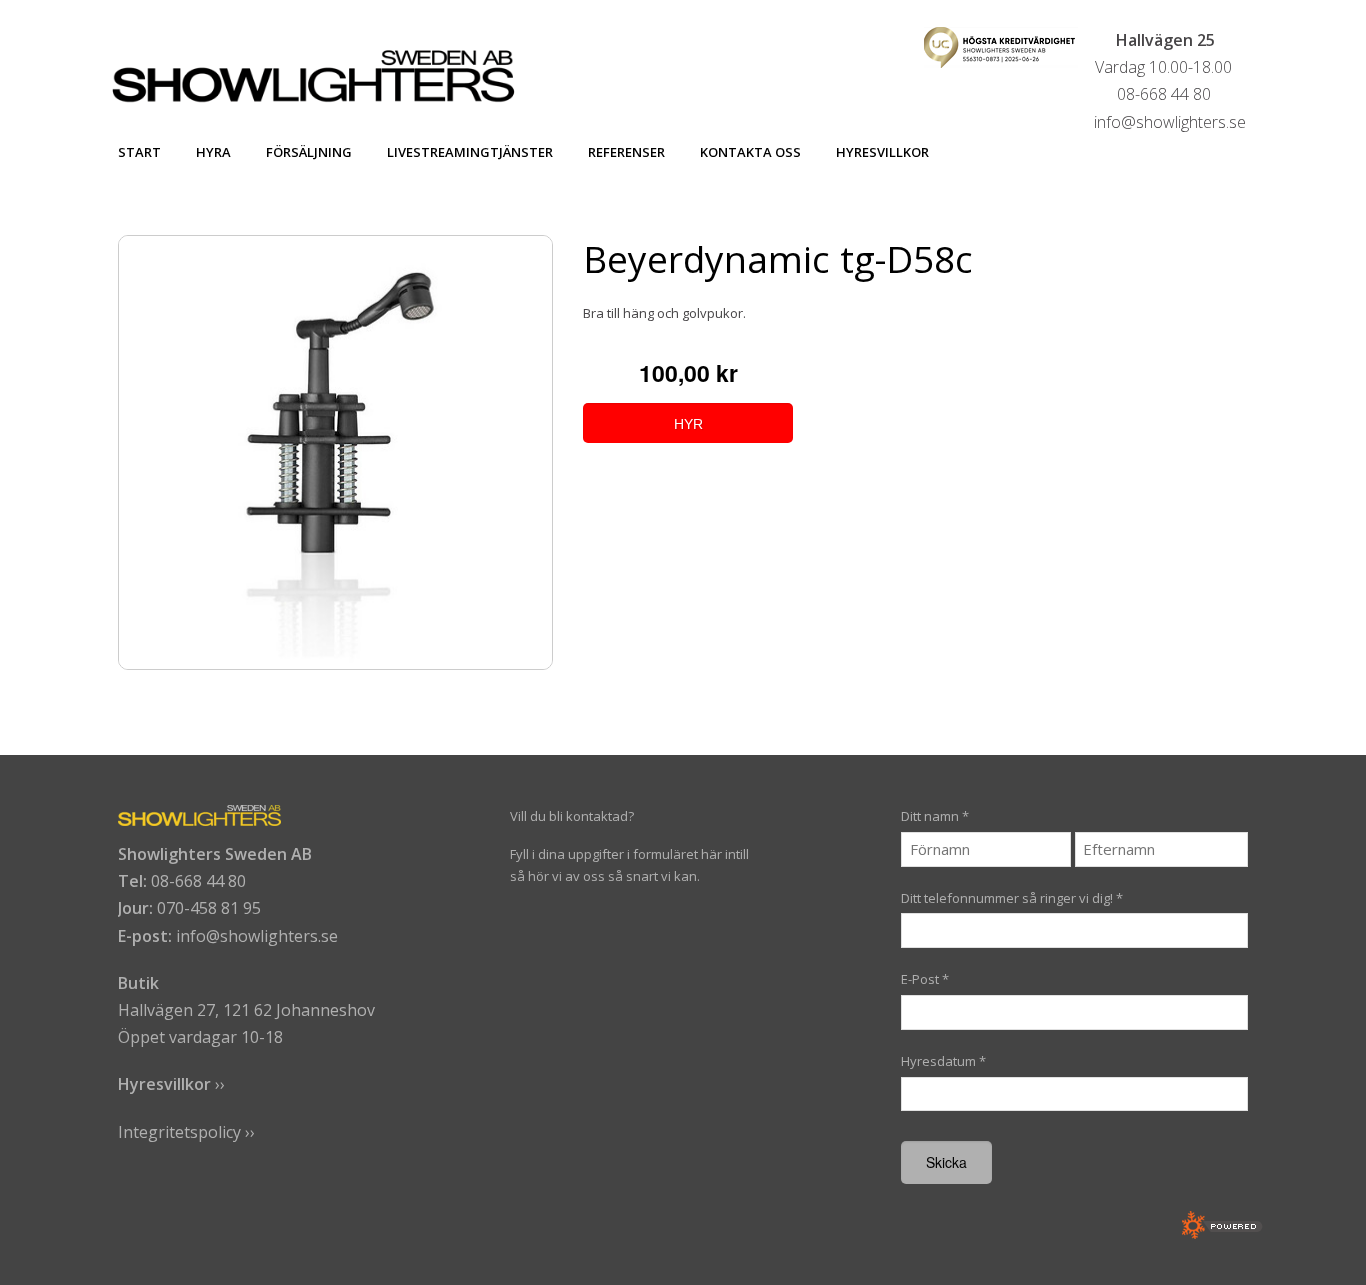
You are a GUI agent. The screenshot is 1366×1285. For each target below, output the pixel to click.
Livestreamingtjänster (470, 152)
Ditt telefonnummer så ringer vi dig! (1012, 898)
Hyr (688, 424)
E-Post (925, 979)
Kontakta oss (750, 152)
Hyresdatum (943, 1061)
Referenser (626, 152)
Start (139, 152)
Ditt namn (935, 816)
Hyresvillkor (882, 152)
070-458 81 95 (209, 908)
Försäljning (309, 152)
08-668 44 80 (198, 881)
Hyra (213, 152)
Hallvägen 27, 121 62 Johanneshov (246, 1010)
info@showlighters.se (257, 936)
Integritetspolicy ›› (186, 1132)
